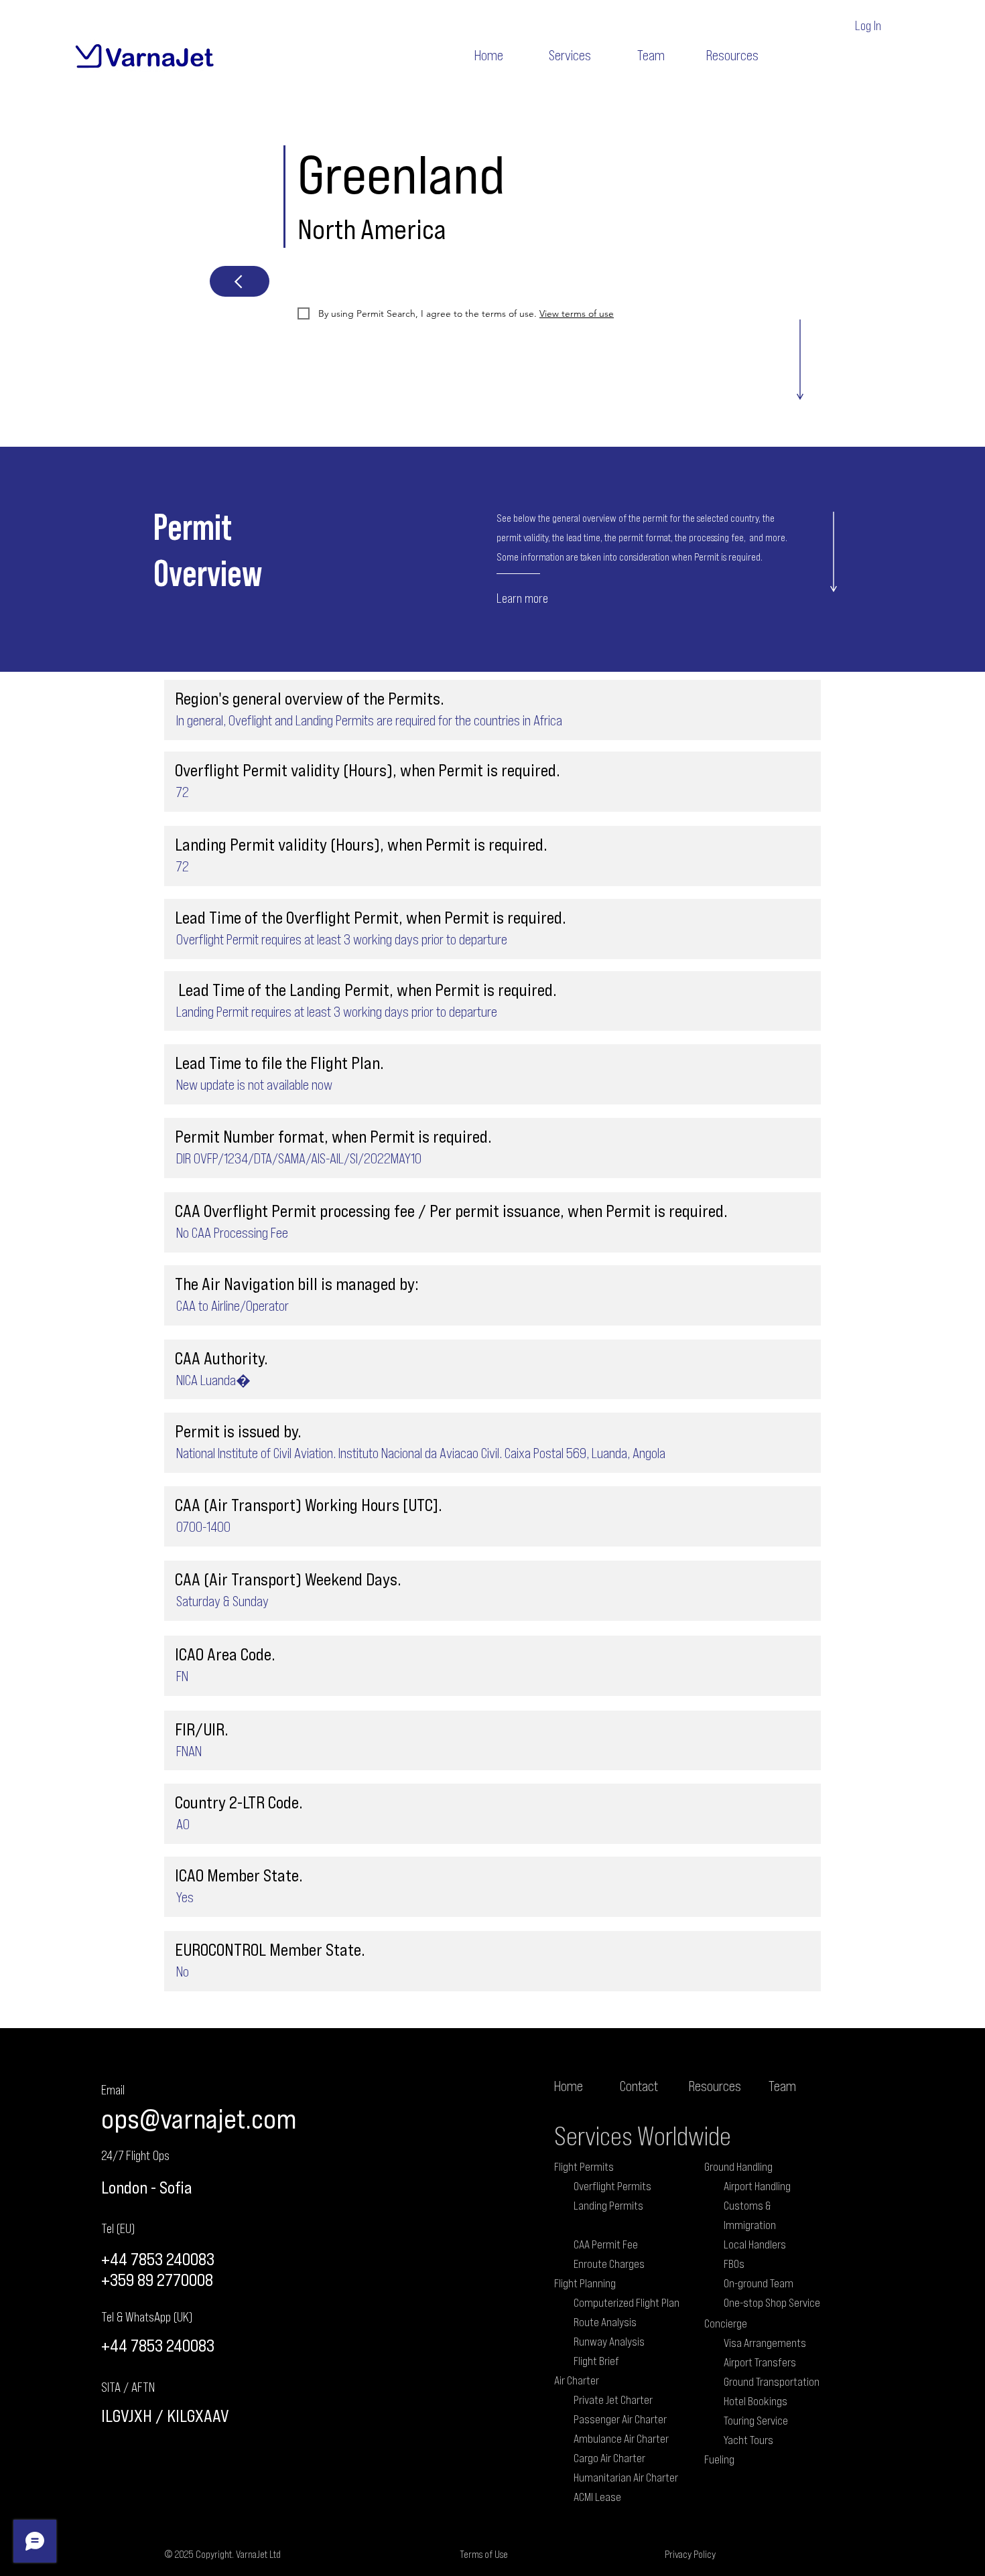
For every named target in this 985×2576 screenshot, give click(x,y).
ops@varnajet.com (199, 2118)
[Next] (240, 281)
